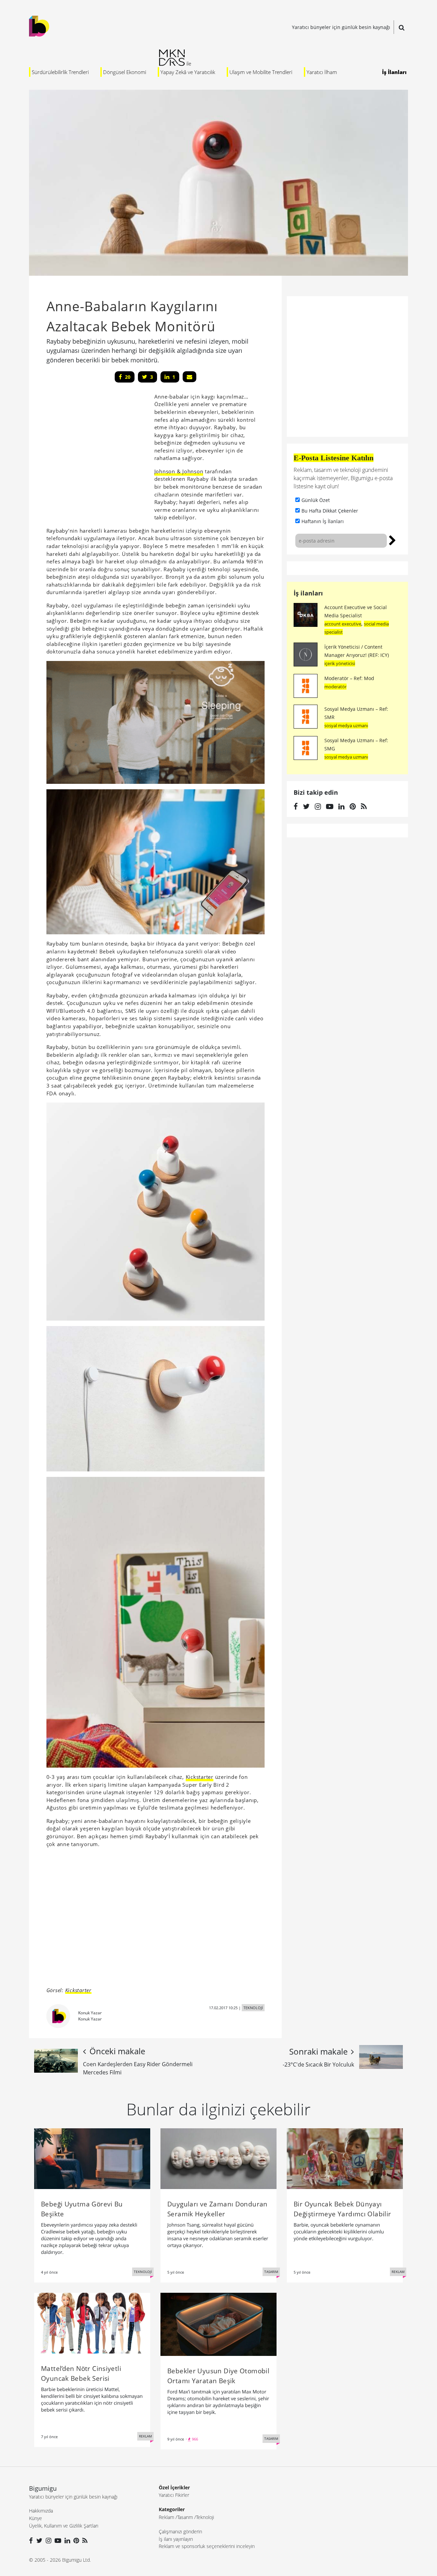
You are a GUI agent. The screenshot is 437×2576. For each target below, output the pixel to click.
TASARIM (271, 2272)
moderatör (335, 687)
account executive (343, 624)
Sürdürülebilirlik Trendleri (60, 72)
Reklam (166, 2517)
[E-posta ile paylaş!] (189, 377)
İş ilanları (308, 593)
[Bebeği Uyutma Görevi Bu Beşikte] (92, 2158)
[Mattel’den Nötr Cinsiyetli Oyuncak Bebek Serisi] (92, 2322)
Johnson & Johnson (179, 471)
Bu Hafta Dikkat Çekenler (330, 511)
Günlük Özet (316, 500)
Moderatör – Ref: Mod (349, 678)
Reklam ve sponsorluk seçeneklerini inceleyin (207, 2546)
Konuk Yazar (90, 2013)
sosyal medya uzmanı (346, 725)
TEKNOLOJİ (253, 2008)
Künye (36, 2518)
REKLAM (398, 2272)
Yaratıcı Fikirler (174, 2495)
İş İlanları (394, 72)
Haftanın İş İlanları (323, 521)
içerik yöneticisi (340, 663)
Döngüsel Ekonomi (125, 72)
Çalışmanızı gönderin (180, 2531)
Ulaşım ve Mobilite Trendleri (261, 72)
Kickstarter (200, 1777)
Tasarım (185, 2517)
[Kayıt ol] (392, 539)
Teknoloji (205, 2517)
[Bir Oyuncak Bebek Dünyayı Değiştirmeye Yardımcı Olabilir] (345, 2158)
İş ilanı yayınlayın (176, 2539)
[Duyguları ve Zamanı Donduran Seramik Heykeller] (218, 2158)
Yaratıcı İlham (322, 72)
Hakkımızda (41, 2511)
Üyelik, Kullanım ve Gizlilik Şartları (64, 2526)
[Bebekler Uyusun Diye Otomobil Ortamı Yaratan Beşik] (218, 2324)
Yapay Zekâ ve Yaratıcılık (188, 72)
